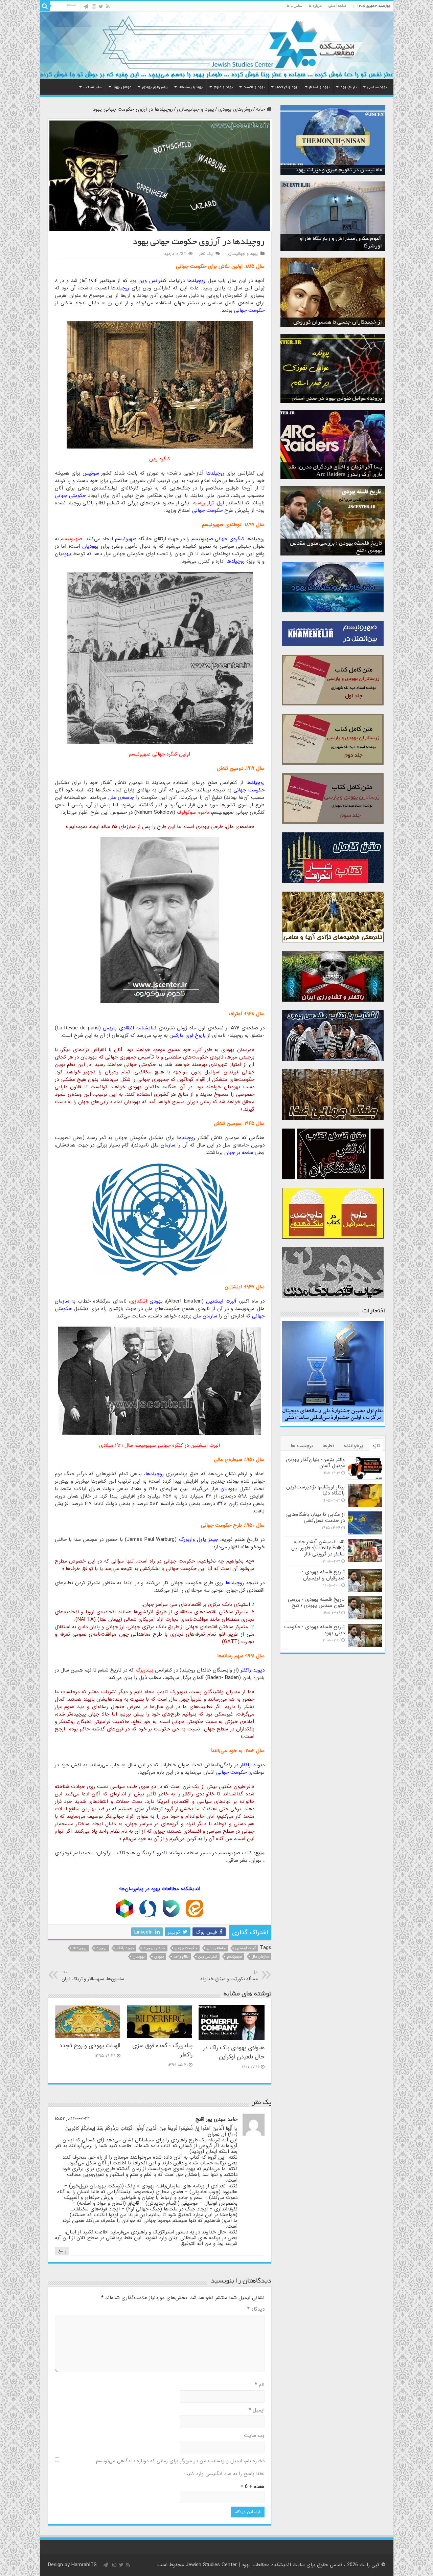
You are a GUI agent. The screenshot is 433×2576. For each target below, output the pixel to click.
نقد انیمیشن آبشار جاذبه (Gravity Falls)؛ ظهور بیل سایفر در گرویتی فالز (318, 1548)
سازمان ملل (260, 1957)
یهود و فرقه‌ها (287, 87)
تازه (376, 1446)
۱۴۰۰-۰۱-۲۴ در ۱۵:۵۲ (72, 2119)
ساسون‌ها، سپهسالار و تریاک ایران (93, 1976)
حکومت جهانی (186, 1948)
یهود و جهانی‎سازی (196, 109)
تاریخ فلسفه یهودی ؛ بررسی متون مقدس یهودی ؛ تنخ (316, 1602)
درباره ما (315, 6)
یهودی (159, 1957)
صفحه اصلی (337, 6)
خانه (261, 109)
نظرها (328, 1446)
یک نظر (206, 254)
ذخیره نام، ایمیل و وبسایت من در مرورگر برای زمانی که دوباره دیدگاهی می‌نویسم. (180, 2461)
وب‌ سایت (254, 2436)
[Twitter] (101, 6)
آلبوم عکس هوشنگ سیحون (351, 246)
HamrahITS (84, 2565)
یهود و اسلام (319, 87)
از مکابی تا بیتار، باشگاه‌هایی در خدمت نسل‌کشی (315, 1518)
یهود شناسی (377, 87)
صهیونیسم (234, 1957)
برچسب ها (302, 1446)
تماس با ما (294, 6)
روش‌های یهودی (155, 87)
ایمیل (257, 2410)
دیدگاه (256, 2309)
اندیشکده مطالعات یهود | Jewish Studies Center (238, 2565)
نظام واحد (181, 1957)
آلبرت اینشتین (246, 1948)
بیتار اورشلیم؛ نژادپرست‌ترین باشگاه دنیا (315, 1490)
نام (260, 2385)
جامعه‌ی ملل (216, 1948)
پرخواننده (353, 1446)
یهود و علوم (223, 87)
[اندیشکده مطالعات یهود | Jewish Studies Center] (217, 45)
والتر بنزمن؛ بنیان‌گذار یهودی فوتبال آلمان (315, 1463)
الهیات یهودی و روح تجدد (90, 2046)
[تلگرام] (86, 6)
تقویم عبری (369, 170)
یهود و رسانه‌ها (191, 87)
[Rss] (108, 6)
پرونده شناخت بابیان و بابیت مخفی (344, 399)
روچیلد (101, 1948)
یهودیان (139, 1957)
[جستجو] (45, 6)
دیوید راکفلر (125, 1948)
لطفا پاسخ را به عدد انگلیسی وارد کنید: (224, 2474)
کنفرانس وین (208, 1957)
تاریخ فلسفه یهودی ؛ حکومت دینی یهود (338, 551)
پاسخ (62, 2251)
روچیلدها (80, 1948)
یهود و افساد (254, 87)
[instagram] (94, 6)
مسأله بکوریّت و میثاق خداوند (229, 1976)
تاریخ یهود (348, 87)
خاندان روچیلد (154, 1948)
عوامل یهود (122, 87)
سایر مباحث (93, 87)
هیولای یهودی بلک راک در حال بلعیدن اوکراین (234, 2052)
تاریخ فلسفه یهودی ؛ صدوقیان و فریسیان (323, 1575)
